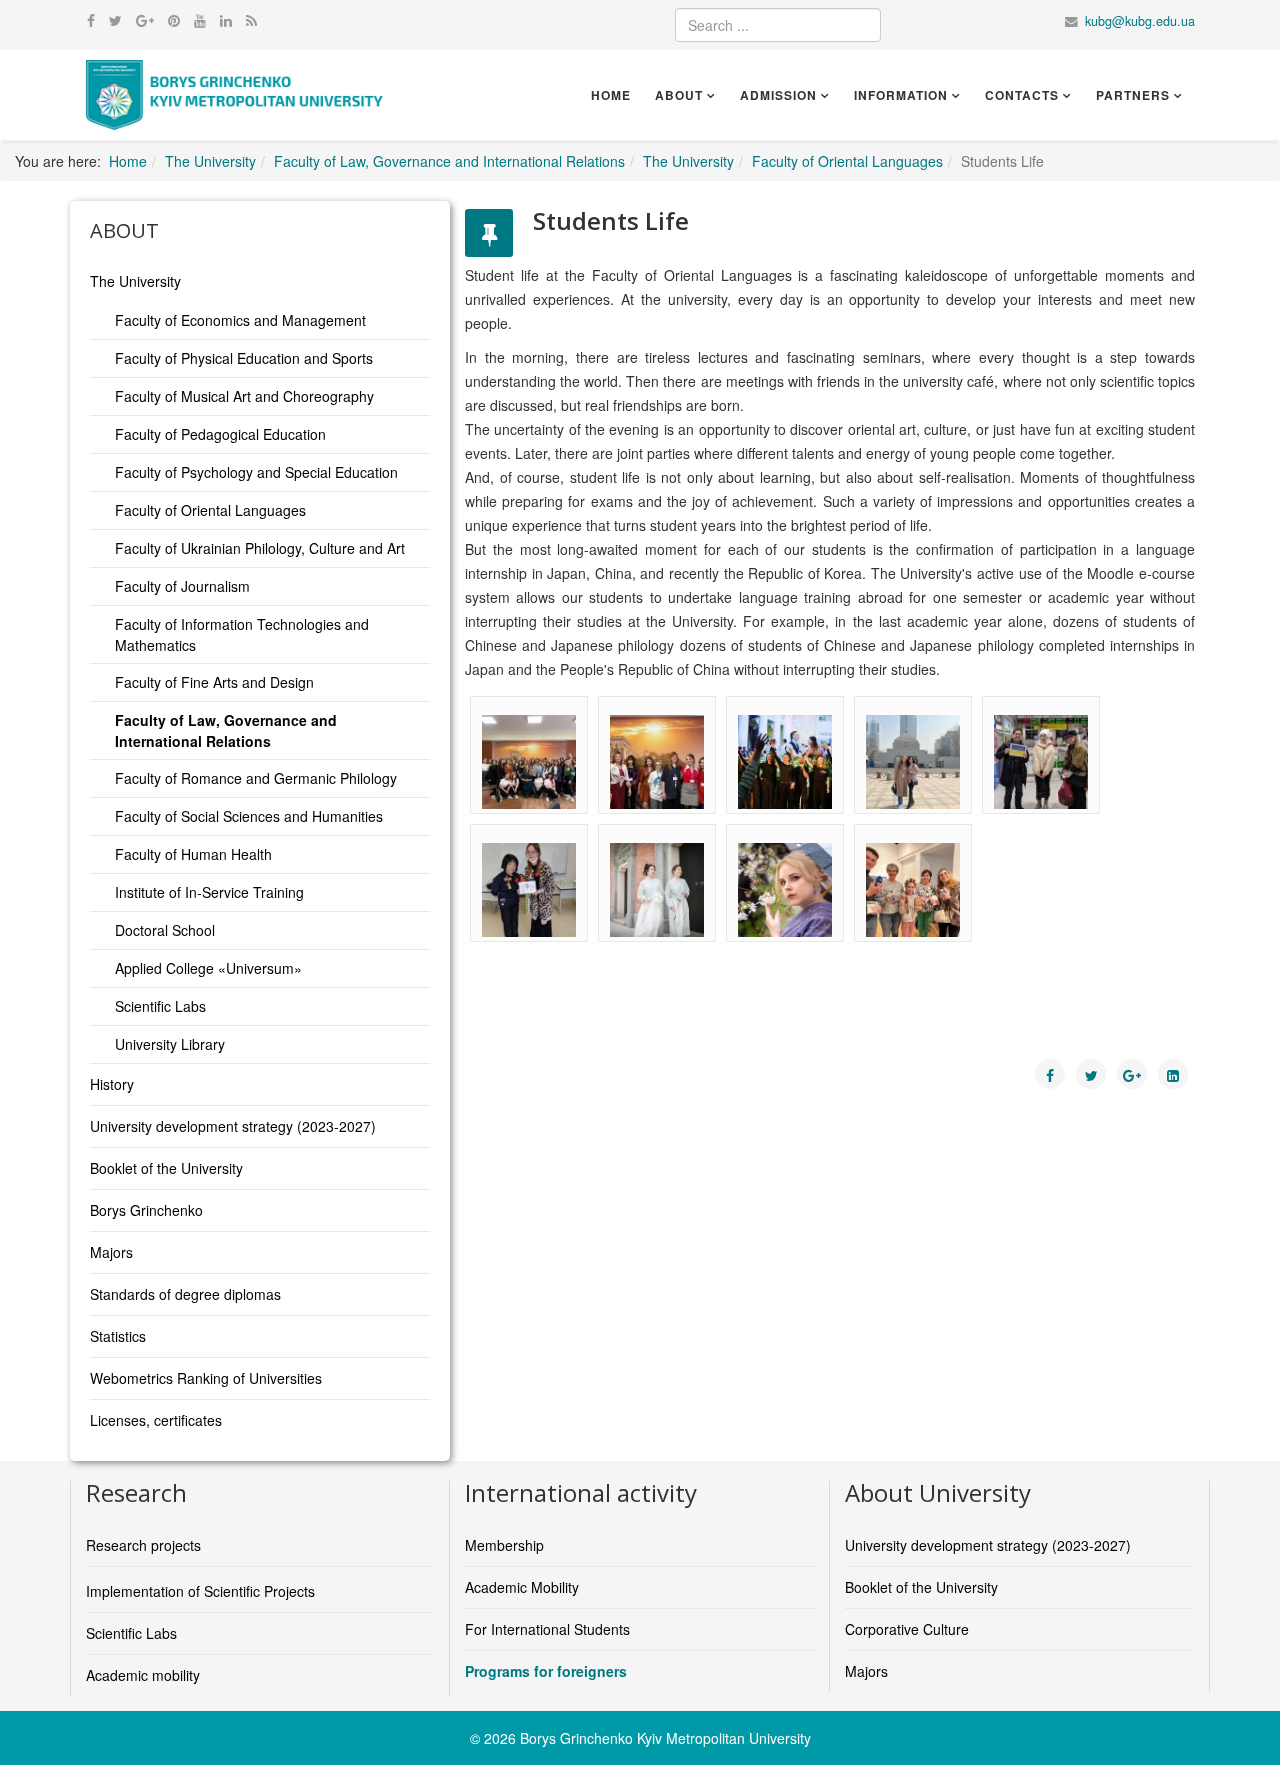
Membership (504, 1545)
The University (210, 161)
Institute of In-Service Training (209, 892)
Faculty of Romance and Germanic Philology (256, 778)
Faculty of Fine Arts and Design (214, 682)
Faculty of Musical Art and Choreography (244, 396)
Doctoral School (165, 930)
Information (901, 95)
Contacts (1022, 95)
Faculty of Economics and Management (240, 320)
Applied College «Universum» (208, 968)
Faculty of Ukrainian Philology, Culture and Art (260, 548)
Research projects (143, 1545)
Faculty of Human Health (193, 854)
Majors (111, 1252)
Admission (778, 95)
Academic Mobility (522, 1587)
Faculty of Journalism (182, 586)
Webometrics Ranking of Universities (206, 1378)
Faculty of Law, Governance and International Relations (449, 161)
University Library (170, 1044)
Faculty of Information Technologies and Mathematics (242, 634)
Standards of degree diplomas (185, 1294)
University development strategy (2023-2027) (233, 1126)
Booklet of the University (166, 1168)
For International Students (547, 1629)
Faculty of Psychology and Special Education (256, 472)
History (112, 1084)
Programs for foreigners (546, 1671)
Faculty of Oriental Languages (847, 161)
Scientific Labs (160, 1006)
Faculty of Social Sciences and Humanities (249, 816)
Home (611, 95)
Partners (1133, 95)
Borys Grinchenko (146, 1210)
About (679, 95)
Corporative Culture (907, 1629)
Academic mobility (143, 1675)
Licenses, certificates (156, 1420)
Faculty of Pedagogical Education (220, 434)
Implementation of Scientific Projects (200, 1591)
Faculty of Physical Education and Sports (244, 358)
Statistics (118, 1336)
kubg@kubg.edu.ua (1140, 21)
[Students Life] (529, 762)
